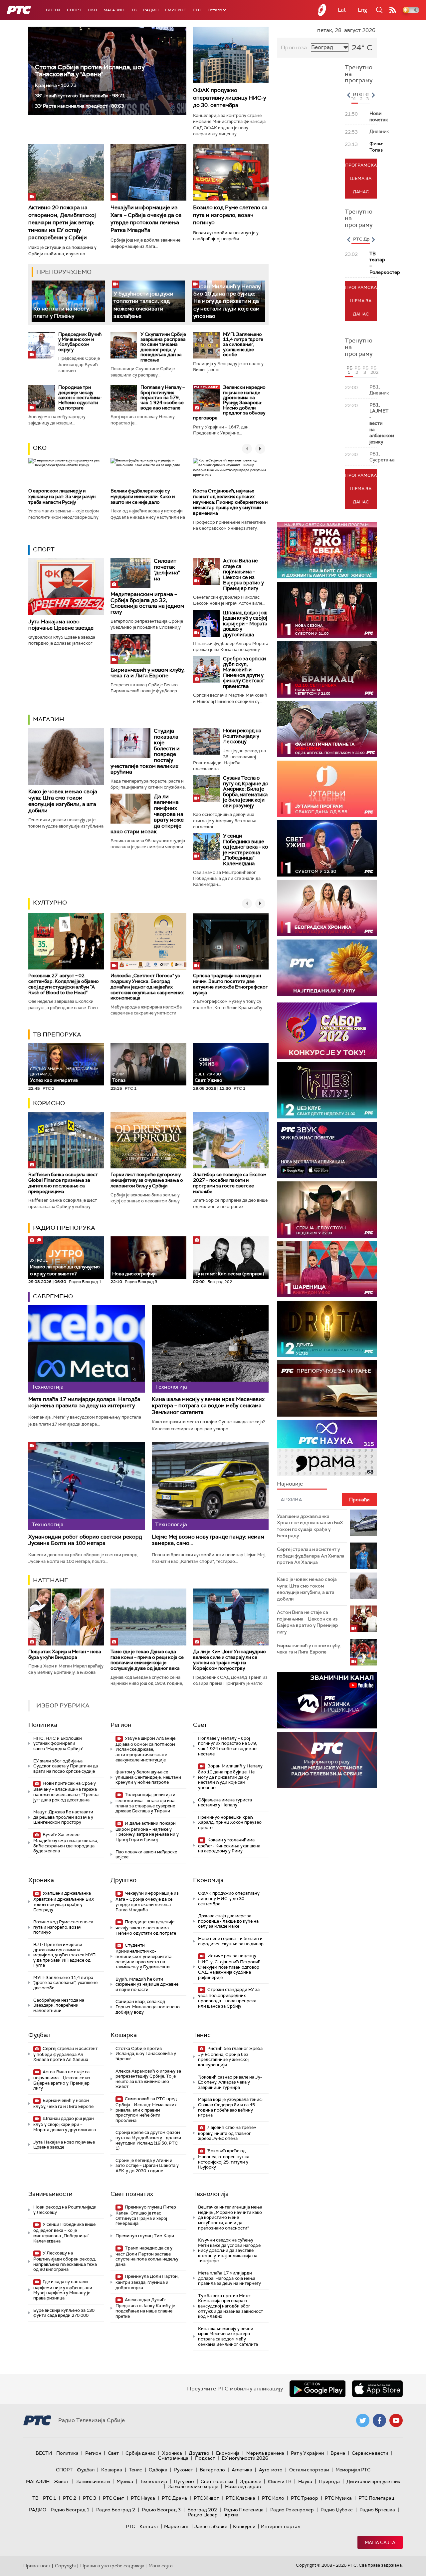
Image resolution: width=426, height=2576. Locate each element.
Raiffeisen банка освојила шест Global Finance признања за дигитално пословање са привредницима (63, 1183)
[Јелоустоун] (327, 1210)
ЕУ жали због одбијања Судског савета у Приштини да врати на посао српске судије (66, 1766)
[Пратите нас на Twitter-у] (363, 2420)
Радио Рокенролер (292, 2510)
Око (40, 448)
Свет (200, 1725)
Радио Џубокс (337, 2510)
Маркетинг (176, 2526)
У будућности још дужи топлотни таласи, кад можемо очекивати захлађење (143, 305)
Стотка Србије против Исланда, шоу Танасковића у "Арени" (90, 71)
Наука (305, 2481)
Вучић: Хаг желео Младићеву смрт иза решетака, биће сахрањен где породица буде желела (66, 1843)
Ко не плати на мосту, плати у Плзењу (62, 312)
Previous (348, 95)
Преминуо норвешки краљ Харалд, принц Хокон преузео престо (230, 1822)
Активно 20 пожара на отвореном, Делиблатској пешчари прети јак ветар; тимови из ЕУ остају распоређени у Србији (62, 222)
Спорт (74, 10)
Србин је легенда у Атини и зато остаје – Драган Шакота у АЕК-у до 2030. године (147, 2166)
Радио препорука (64, 1228)
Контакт (149, 2526)
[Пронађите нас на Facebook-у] (379, 2420)
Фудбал (39, 2035)
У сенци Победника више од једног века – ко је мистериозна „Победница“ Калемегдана (245, 850)
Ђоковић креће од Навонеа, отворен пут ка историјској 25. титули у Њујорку (224, 2159)
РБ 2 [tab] (357, 370)
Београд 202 (202, 2510)
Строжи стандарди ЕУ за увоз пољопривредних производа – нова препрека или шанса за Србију (229, 1998)
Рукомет (184, 2470)
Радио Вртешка (377, 2510)
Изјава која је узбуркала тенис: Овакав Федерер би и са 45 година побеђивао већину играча (230, 2107)
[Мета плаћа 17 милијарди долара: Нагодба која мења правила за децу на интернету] (87, 1349)
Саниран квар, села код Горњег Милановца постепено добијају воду (148, 2007)
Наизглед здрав (243, 2486)
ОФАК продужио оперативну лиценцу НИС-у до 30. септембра (229, 98)
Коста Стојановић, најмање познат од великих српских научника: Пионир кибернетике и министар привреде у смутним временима (230, 502)
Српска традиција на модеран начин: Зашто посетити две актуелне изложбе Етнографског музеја (230, 984)
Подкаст (205, 2458)
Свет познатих (132, 2194)
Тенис (202, 2035)
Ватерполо (212, 2470)
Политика (43, 1725)
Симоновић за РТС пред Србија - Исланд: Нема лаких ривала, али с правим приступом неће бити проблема (146, 2110)
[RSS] (393, 10)
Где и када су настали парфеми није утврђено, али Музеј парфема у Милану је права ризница (63, 2290)
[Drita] (327, 1329)
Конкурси (244, 2526)
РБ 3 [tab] (365, 370)
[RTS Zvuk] (327, 1150)
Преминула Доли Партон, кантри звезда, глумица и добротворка (147, 2282)
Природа (329, 2481)
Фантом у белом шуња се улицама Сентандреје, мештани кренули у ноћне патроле (148, 1777)
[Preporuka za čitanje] (327, 1388)
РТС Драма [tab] (365, 239)
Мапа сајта (380, 2542)
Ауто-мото (271, 2470)
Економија (208, 1880)
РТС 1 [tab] (355, 97)
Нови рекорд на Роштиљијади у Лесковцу (242, 736)
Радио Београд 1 (70, 2510)
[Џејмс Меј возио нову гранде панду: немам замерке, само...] (210, 1486)
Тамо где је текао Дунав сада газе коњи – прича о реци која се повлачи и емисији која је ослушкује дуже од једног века (147, 1660)
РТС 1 (50, 2498)
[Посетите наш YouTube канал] (396, 2420)
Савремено (53, 1296)
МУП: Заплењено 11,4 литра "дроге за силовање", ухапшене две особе (243, 344)
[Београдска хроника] (327, 908)
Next (373, 95)
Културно (50, 903)
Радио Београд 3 (161, 2510)
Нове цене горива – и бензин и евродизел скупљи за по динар (231, 1941)
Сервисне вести (370, 2453)
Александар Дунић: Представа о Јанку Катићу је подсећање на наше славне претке (145, 2308)
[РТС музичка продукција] (327, 1700)
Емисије (176, 10)
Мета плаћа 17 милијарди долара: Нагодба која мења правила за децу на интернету (84, 1402)
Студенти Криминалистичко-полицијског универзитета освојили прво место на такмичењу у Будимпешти (143, 1956)
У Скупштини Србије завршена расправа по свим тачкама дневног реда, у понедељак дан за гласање (163, 347)
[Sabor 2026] (327, 1031)
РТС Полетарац (376, 2498)
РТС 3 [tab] (368, 97)
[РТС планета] (322, 10)
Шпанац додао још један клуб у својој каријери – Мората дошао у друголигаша (245, 624)
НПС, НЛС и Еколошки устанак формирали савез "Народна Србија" (58, 1743)
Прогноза (294, 47)
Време (338, 2453)
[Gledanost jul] (327, 968)
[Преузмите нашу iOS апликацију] (377, 2389)
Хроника (41, 1880)
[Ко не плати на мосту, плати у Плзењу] (68, 301)
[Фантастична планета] (327, 729)
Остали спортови (309, 2470)
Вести (53, 10)
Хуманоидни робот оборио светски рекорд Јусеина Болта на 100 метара (85, 1540)
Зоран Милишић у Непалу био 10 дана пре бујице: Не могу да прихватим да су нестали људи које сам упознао (227, 301)
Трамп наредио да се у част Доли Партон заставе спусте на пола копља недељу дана (147, 2256)
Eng (362, 10)
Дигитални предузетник (373, 2481)
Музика (125, 2481)
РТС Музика (338, 2498)
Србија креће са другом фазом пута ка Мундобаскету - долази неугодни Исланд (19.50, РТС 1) (148, 2140)
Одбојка (158, 2470)
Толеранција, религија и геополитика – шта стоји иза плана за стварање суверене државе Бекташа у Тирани (145, 1803)
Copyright (66, 2566)
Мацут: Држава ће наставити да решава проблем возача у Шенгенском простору (63, 1817)
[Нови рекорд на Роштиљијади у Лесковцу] (206, 741)
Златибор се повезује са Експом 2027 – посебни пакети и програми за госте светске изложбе (230, 1183)
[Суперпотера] (327, 610)
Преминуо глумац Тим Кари (145, 2236)
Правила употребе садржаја (112, 2566)
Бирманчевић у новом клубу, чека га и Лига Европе (148, 673)
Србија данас (140, 2453)
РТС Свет (113, 2498)
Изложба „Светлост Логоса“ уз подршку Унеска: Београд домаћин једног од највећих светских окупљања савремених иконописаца (147, 987)
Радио (151, 10)
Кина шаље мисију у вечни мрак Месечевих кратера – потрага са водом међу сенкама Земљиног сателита (208, 1406)
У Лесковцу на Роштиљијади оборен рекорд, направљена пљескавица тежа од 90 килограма (65, 2261)
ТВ (134, 10)
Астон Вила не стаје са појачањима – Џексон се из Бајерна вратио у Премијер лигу (243, 575)
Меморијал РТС (353, 2470)
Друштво (123, 1880)
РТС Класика (240, 2498)
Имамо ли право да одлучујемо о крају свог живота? (65, 1267)
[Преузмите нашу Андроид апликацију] (318, 2389)
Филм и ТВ (280, 2481)
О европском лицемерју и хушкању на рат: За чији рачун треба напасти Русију (62, 496)
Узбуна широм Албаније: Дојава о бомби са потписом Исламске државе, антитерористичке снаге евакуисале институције (146, 1749)
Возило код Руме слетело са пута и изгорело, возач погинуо (230, 215)
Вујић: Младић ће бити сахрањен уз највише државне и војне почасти (147, 1984)
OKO (93, 10)
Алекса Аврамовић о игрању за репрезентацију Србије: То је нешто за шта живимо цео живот (148, 2079)
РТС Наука (143, 2498)
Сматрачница (173, 2458)
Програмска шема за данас (361, 178)
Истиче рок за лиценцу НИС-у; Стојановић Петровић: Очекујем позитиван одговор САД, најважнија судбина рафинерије (230, 1967)
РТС (197, 10)
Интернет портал (281, 2526)
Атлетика (242, 2470)
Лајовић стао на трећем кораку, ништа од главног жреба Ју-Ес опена (227, 2133)
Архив (231, 2515)
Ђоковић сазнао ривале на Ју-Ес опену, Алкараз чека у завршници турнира (230, 2082)
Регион (121, 1725)
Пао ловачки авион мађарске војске (146, 1855)
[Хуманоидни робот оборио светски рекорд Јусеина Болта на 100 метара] (87, 1486)
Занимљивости (50, 2194)
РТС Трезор (305, 2498)
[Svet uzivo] (327, 848)
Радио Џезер (203, 2515)
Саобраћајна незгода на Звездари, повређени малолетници (59, 2005)
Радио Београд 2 (116, 2510)
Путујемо (184, 2481)
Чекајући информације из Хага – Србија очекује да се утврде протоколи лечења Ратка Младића (146, 219)
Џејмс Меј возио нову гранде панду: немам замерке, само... (208, 1540)
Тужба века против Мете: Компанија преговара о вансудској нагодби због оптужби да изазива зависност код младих (230, 2306)
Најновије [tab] (290, 1484)
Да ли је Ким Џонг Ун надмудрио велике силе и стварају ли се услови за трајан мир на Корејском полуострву (229, 1660)
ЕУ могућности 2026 (245, 2458)
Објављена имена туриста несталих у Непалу (225, 1803)
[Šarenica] (327, 1269)
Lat (342, 10)
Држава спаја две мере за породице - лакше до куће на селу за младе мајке (228, 1921)
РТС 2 (70, 2498)
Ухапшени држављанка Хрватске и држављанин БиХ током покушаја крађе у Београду (64, 1901)
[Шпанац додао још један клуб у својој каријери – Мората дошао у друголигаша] (206, 623)
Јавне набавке (211, 2526)
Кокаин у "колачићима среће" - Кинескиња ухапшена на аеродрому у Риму (229, 1846)
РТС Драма (174, 2498)
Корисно (49, 1103)
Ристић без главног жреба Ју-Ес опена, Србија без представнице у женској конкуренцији (230, 2057)
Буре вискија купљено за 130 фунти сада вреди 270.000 (64, 2313)
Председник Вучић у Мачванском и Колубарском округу (80, 342)
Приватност (37, 2566)
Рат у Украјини (307, 2453)
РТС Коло (273, 2498)
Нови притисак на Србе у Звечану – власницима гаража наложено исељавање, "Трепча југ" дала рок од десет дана (66, 1791)
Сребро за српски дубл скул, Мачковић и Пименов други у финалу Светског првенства (244, 672)
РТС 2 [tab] (362, 97)
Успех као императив (64, 1075)
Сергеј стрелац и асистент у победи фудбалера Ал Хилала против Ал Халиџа (65, 2054)
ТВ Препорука (57, 1034)
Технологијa (211, 2194)
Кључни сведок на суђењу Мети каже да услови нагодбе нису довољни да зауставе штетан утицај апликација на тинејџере (229, 2250)
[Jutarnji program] (327, 789)
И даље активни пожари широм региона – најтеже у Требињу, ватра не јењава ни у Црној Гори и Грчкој (147, 1831)
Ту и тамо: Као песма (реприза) (229, 1274)
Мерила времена (265, 2453)
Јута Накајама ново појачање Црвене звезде (61, 625)
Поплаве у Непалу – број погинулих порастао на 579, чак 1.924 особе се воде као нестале (163, 397)
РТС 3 (90, 2498)
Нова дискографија (134, 1274)
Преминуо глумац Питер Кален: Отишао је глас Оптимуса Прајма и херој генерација (146, 2215)
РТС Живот (206, 2498)
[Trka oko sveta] (327, 550)
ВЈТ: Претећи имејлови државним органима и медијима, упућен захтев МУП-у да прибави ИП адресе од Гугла (65, 1955)
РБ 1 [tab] (349, 370)
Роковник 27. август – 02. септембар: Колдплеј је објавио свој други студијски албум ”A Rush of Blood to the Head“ (64, 984)
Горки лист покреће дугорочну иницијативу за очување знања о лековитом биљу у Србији (147, 1180)
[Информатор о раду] (327, 1760)
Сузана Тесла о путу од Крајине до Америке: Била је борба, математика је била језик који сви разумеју (246, 792)
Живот (61, 2481)
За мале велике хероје (193, 2486)
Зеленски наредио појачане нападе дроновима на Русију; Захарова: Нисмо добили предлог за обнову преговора (229, 402)
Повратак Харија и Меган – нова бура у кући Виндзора (65, 1654)
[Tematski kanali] (327, 1448)
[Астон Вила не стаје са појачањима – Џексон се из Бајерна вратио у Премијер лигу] (206, 571)
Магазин (114, 10)
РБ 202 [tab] (374, 370)
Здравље (251, 2481)
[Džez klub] (327, 1090)
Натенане (51, 1580)
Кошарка (124, 2035)
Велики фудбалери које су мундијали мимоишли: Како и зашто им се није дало (143, 496)
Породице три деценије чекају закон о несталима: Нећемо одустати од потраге (80, 397)
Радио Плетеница (244, 2510)
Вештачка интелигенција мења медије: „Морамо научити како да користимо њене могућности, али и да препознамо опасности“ (230, 2217)
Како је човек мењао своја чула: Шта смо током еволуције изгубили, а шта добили (63, 801)
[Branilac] (327, 669)
